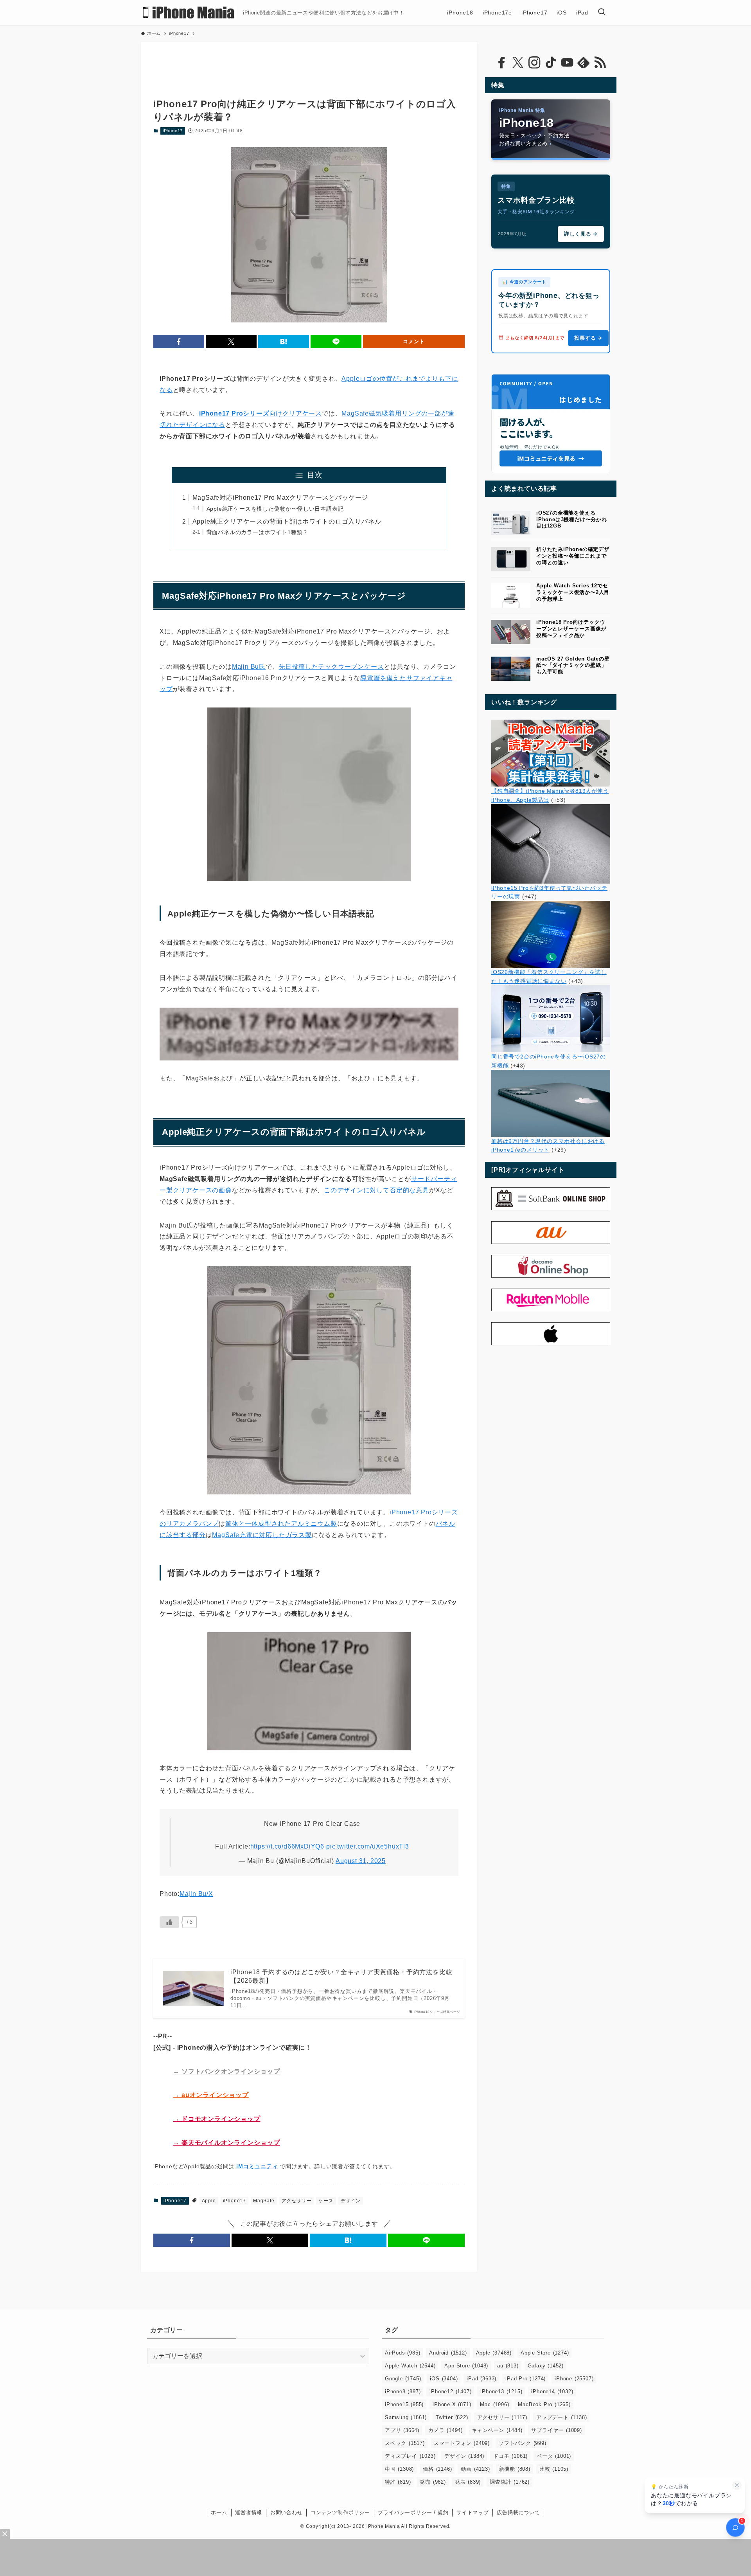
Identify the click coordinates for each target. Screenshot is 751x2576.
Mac (494, 2404)
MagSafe (264, 2201)
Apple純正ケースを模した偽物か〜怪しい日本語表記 (275, 509)
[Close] (5, 2534)
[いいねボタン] (169, 1922)
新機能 (515, 2469)
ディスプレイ (410, 2456)
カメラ (446, 2430)
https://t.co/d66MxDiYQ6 (287, 1846)
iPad (482, 2379)
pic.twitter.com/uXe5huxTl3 (368, 1846)
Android (448, 2353)
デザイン (351, 2201)
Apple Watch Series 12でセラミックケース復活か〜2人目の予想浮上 (573, 592)
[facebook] (501, 63)
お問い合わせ (287, 2512)
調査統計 (510, 2482)
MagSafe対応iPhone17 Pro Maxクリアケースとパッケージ (280, 498)
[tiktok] (551, 63)
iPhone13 (501, 2391)
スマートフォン (462, 2443)
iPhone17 (173, 131)
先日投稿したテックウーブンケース (331, 667)
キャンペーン (497, 2430)
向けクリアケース (261, 413)
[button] (179, 342)
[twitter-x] (518, 63)
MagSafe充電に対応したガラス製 (262, 1535)
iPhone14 (552, 2391)
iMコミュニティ (257, 2166)
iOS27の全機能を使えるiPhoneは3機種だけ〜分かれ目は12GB (572, 519)
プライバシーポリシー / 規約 (413, 2512)
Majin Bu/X (196, 1894)
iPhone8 (403, 2391)
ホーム (219, 2512)
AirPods (402, 2353)
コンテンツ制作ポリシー (340, 2512)
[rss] (600, 63)
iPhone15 (404, 2404)
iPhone (574, 2379)
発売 (433, 2482)
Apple (209, 2201)
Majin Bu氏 (249, 667)
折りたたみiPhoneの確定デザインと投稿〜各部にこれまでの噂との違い (573, 556)
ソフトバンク (523, 2443)
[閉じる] (737, 2485)
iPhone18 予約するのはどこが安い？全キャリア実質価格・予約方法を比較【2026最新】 (341, 1976)
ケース (326, 2201)
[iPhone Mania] (189, 13)
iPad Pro (526, 2379)
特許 (398, 2482)
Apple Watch (410, 2366)
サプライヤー (556, 2430)
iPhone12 (450, 2391)
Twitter (452, 2417)
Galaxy (546, 2366)
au (508, 2366)
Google (403, 2379)
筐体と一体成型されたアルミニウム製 (281, 1524)
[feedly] (584, 63)
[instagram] (534, 63)
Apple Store (545, 2353)
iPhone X (452, 2404)
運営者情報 (249, 2512)
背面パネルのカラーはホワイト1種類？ (257, 532)
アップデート (561, 2417)
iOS (444, 2379)
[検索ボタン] (602, 13)
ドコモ (510, 2456)
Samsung (406, 2417)
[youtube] (567, 63)
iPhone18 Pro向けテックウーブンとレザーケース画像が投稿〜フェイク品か (571, 629)
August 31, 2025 (361, 1861)
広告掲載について (518, 2512)
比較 (554, 2469)
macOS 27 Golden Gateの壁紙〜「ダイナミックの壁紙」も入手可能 (573, 665)
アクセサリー (297, 2201)
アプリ (402, 2430)
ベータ (554, 2456)
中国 (399, 2469)
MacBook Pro (544, 2404)
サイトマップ (473, 2512)
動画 (475, 2469)
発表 (468, 2482)
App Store (466, 2366)
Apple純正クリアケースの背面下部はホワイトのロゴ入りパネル (287, 521)
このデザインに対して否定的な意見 (376, 1190)
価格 (437, 2469)
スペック (405, 2443)
